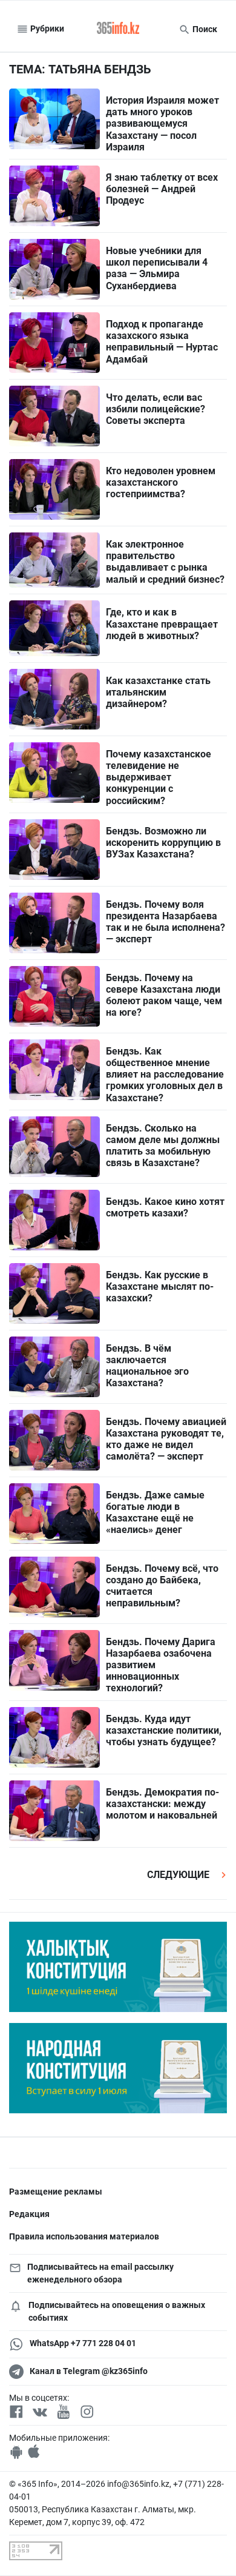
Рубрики (46, 29)
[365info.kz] (118, 29)
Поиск (204, 29)
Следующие (179, 1875)
